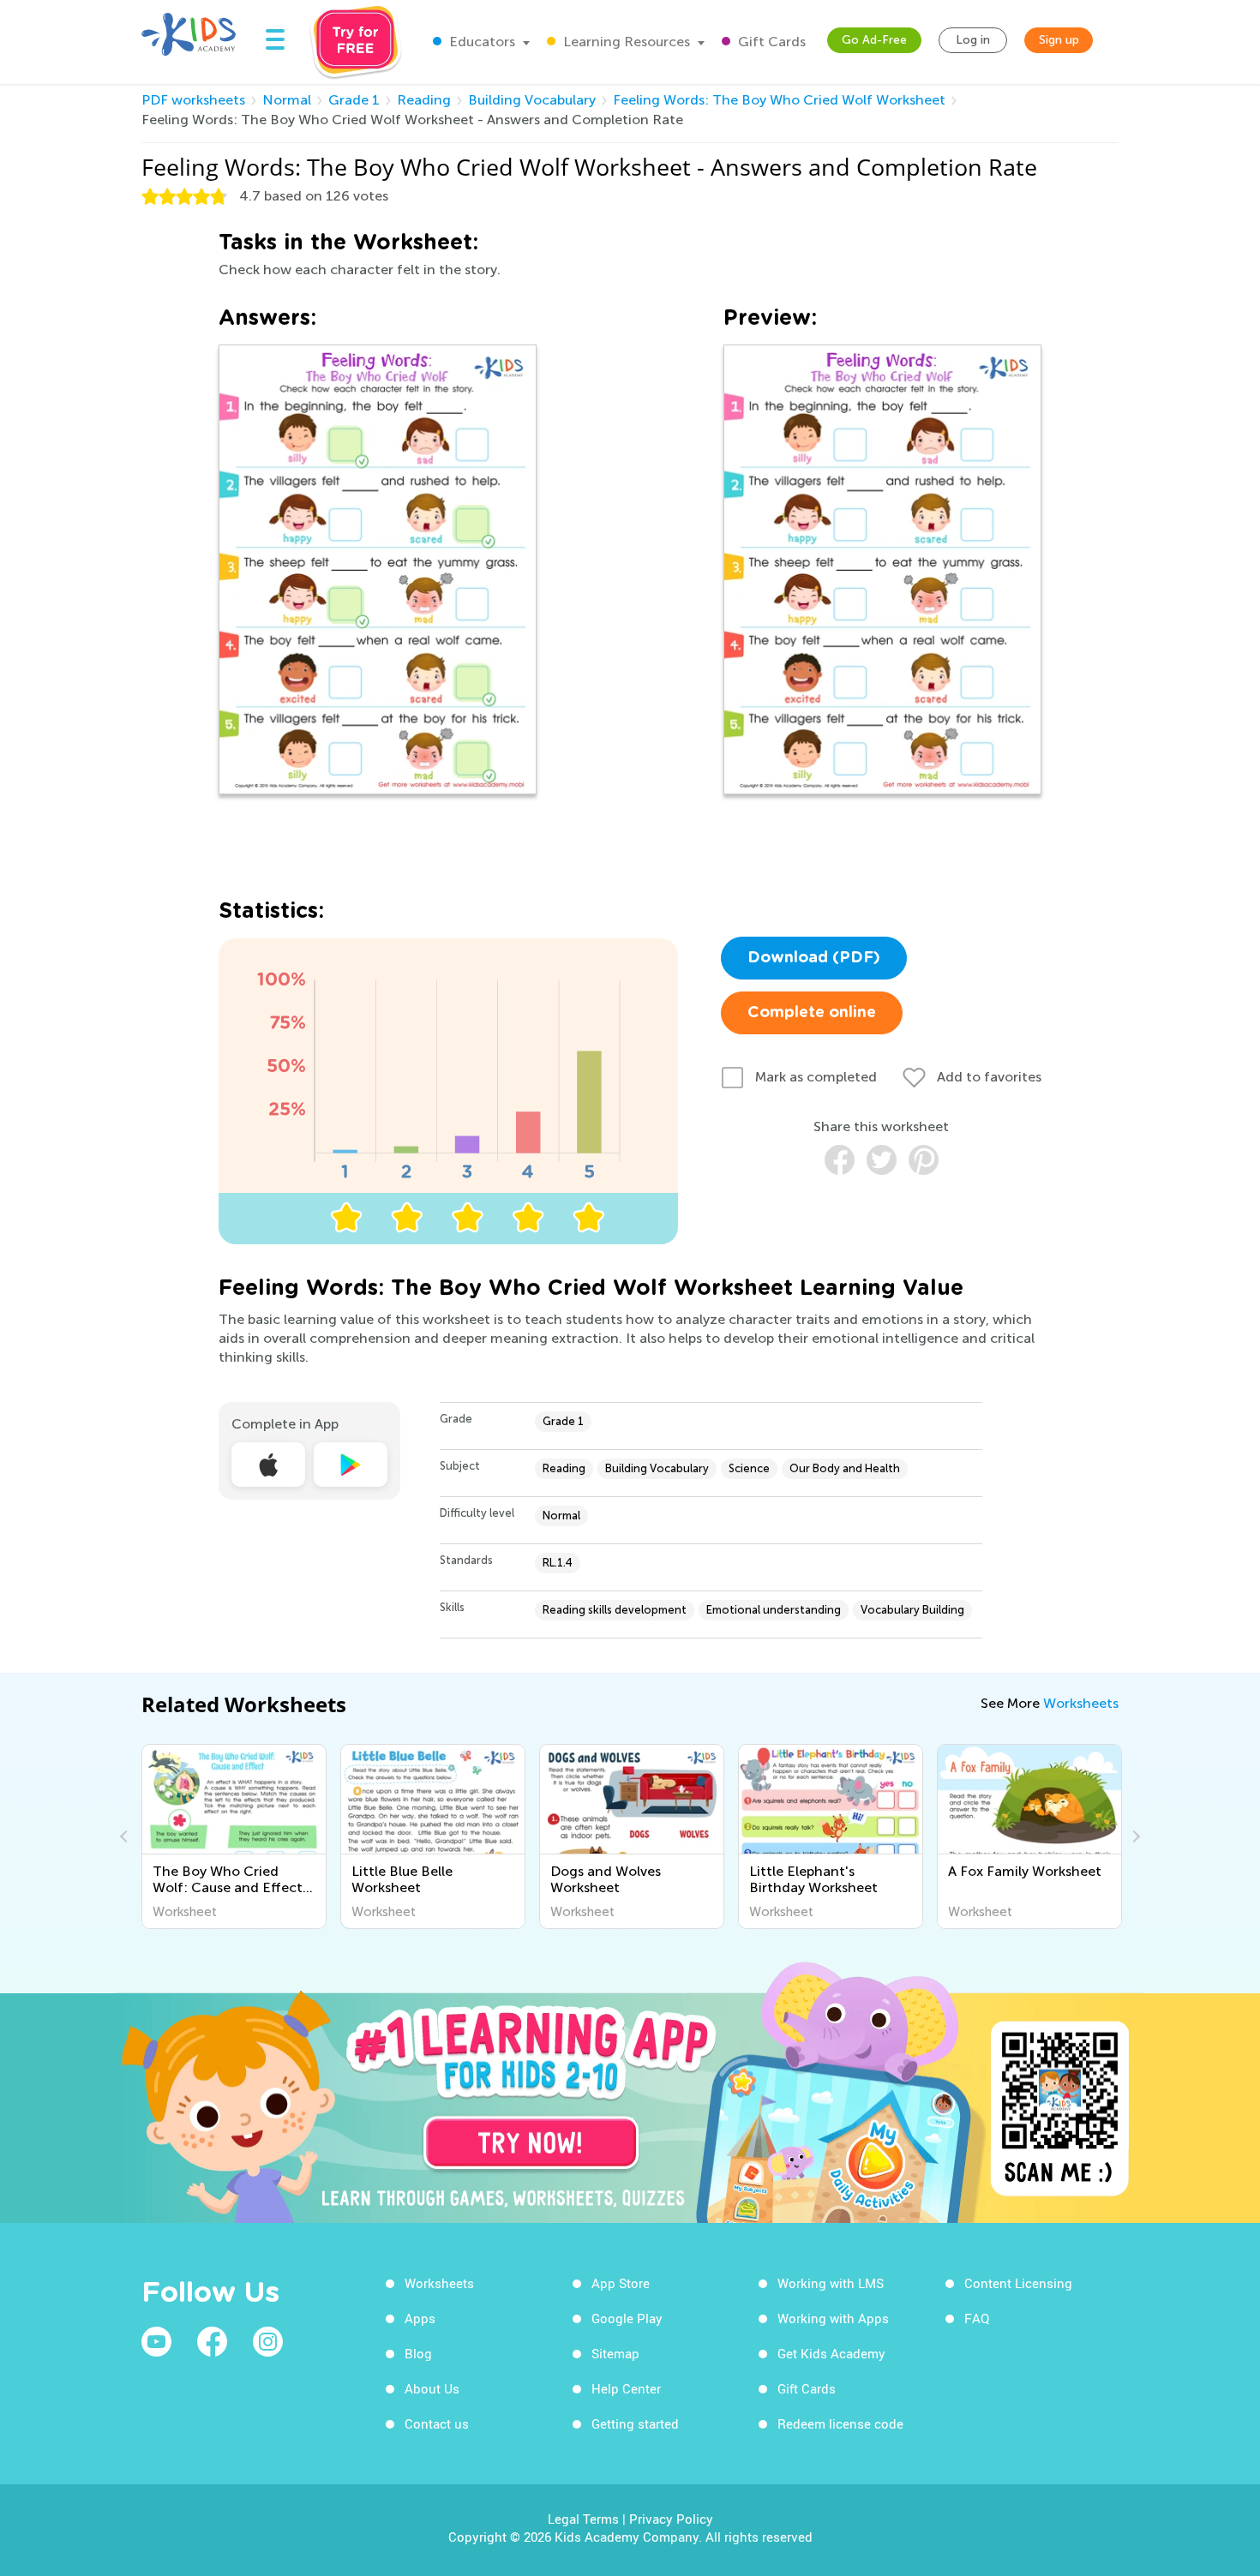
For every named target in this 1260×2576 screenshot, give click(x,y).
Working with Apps (833, 2318)
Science (749, 1468)
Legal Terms (583, 2519)
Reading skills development (615, 1610)
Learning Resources (625, 42)
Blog (418, 2353)
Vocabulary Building (912, 1610)
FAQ (977, 2318)
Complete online (812, 1013)
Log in (973, 40)
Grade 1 (354, 100)
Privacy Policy (671, 2519)
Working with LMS (831, 2283)
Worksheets (1081, 1703)
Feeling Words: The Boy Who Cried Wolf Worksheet (779, 100)
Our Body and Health (845, 1468)
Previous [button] (126, 1836)
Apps (420, 2318)
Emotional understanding (774, 1610)
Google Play (627, 2318)
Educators (480, 42)
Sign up (1059, 40)
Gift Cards (770, 42)
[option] (234, 1836)
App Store (621, 2283)
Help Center (626, 2388)
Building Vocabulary (532, 100)
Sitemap (615, 2353)
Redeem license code (840, 2423)
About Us (432, 2388)
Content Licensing (1018, 2283)
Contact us (437, 2423)
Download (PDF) (814, 958)
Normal (287, 100)
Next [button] (1134, 1836)
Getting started (635, 2423)
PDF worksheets (193, 100)
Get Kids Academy (831, 2353)
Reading (424, 100)
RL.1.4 (558, 1563)
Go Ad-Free (874, 40)
